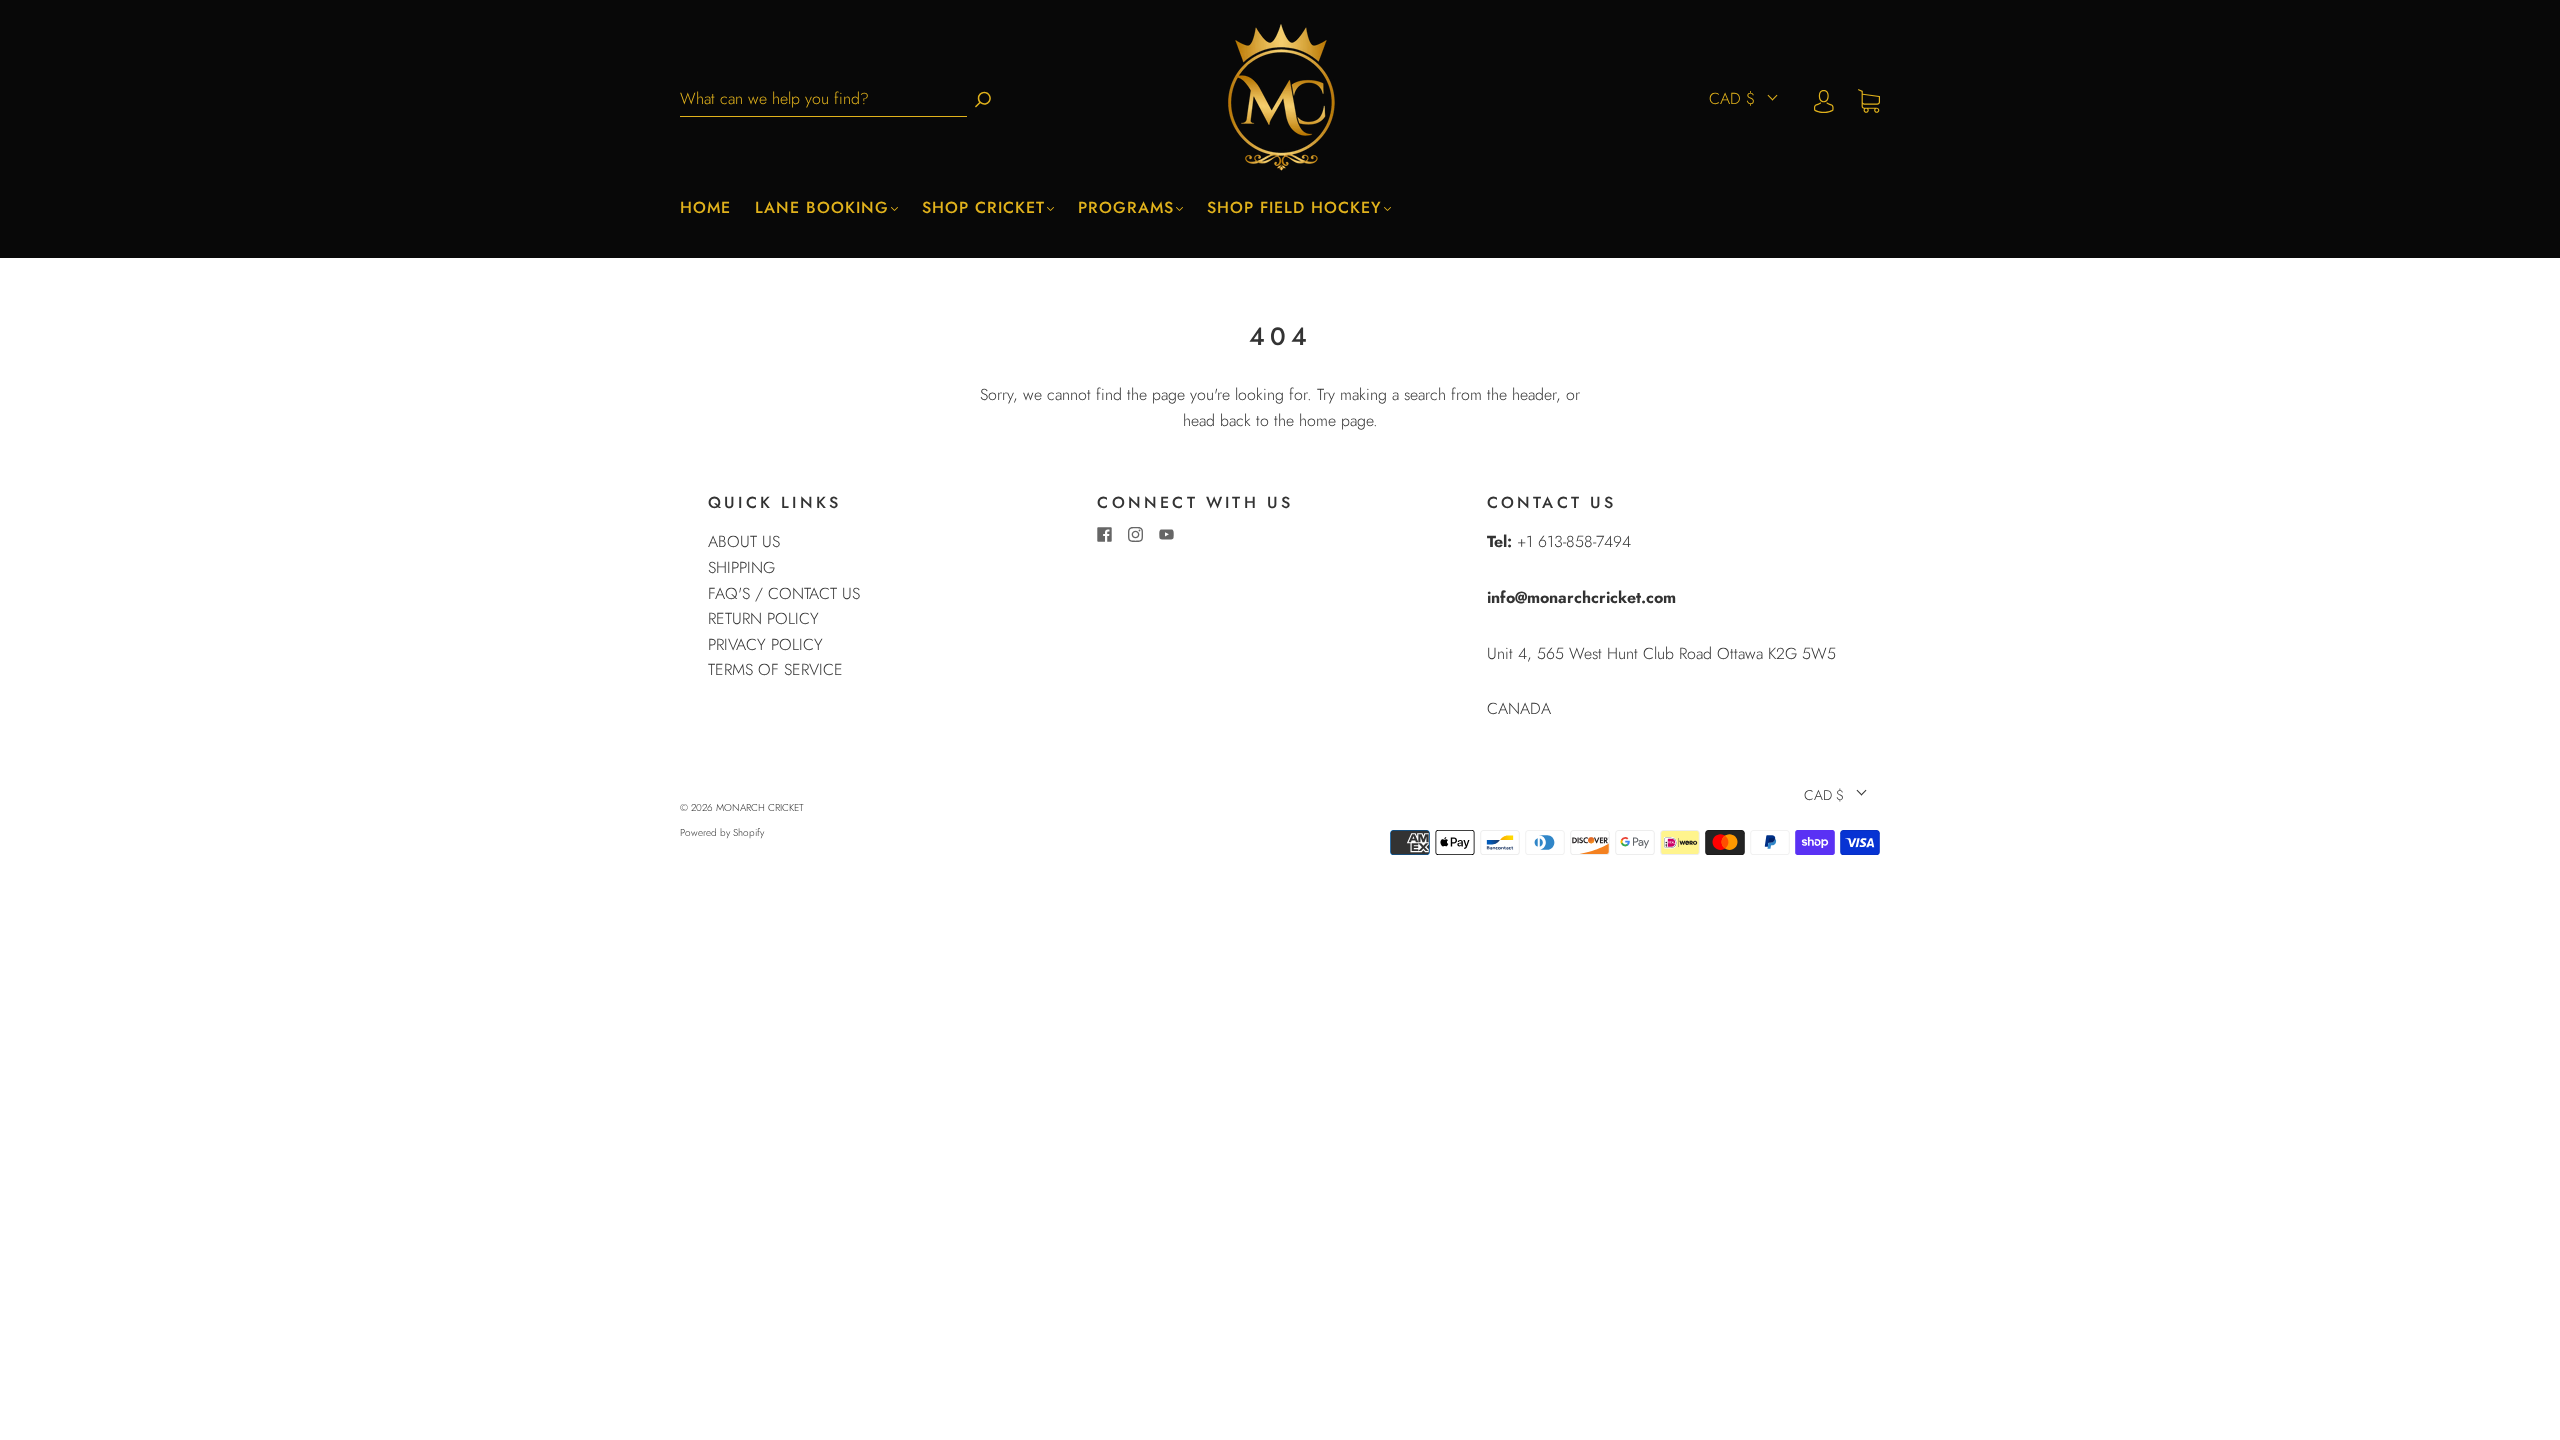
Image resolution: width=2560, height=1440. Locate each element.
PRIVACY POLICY (765, 644)
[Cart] (1869, 99)
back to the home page (1296, 420)
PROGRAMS (1126, 208)
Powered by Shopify (722, 832)
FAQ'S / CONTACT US (784, 593)
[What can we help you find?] (823, 99)
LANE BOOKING (822, 208)
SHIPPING (741, 567)
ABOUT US (744, 541)
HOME (705, 208)
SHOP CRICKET (983, 208)
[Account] (1824, 99)
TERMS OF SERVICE (775, 669)
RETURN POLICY (763, 618)
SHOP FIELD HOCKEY (1294, 208)
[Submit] (983, 99)
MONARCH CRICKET (760, 807)
